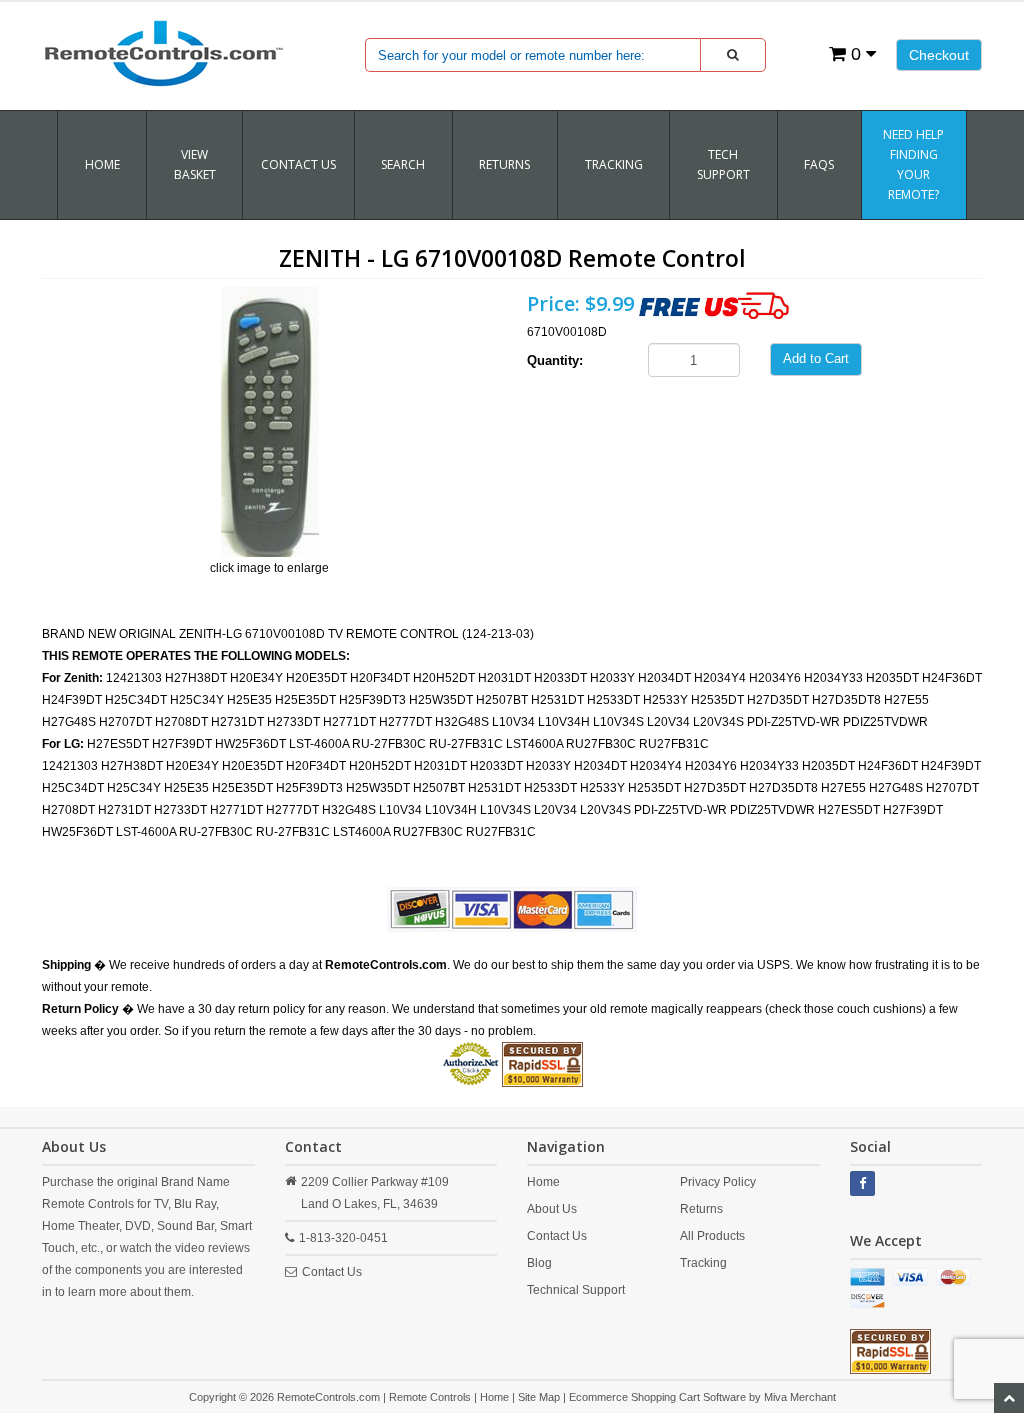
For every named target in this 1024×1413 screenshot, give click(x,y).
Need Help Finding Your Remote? (913, 164)
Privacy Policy (718, 1182)
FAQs (819, 164)
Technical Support (576, 1290)
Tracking (703, 1263)
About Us (552, 1209)
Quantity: (555, 360)
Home (102, 164)
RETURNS (504, 164)
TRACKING (614, 164)
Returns (701, 1209)
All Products (712, 1236)
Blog (539, 1263)
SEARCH (403, 164)
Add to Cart (816, 358)
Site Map (539, 1397)
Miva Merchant (800, 1397)
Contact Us (298, 164)
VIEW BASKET (195, 164)
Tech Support (723, 164)
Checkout (939, 55)
